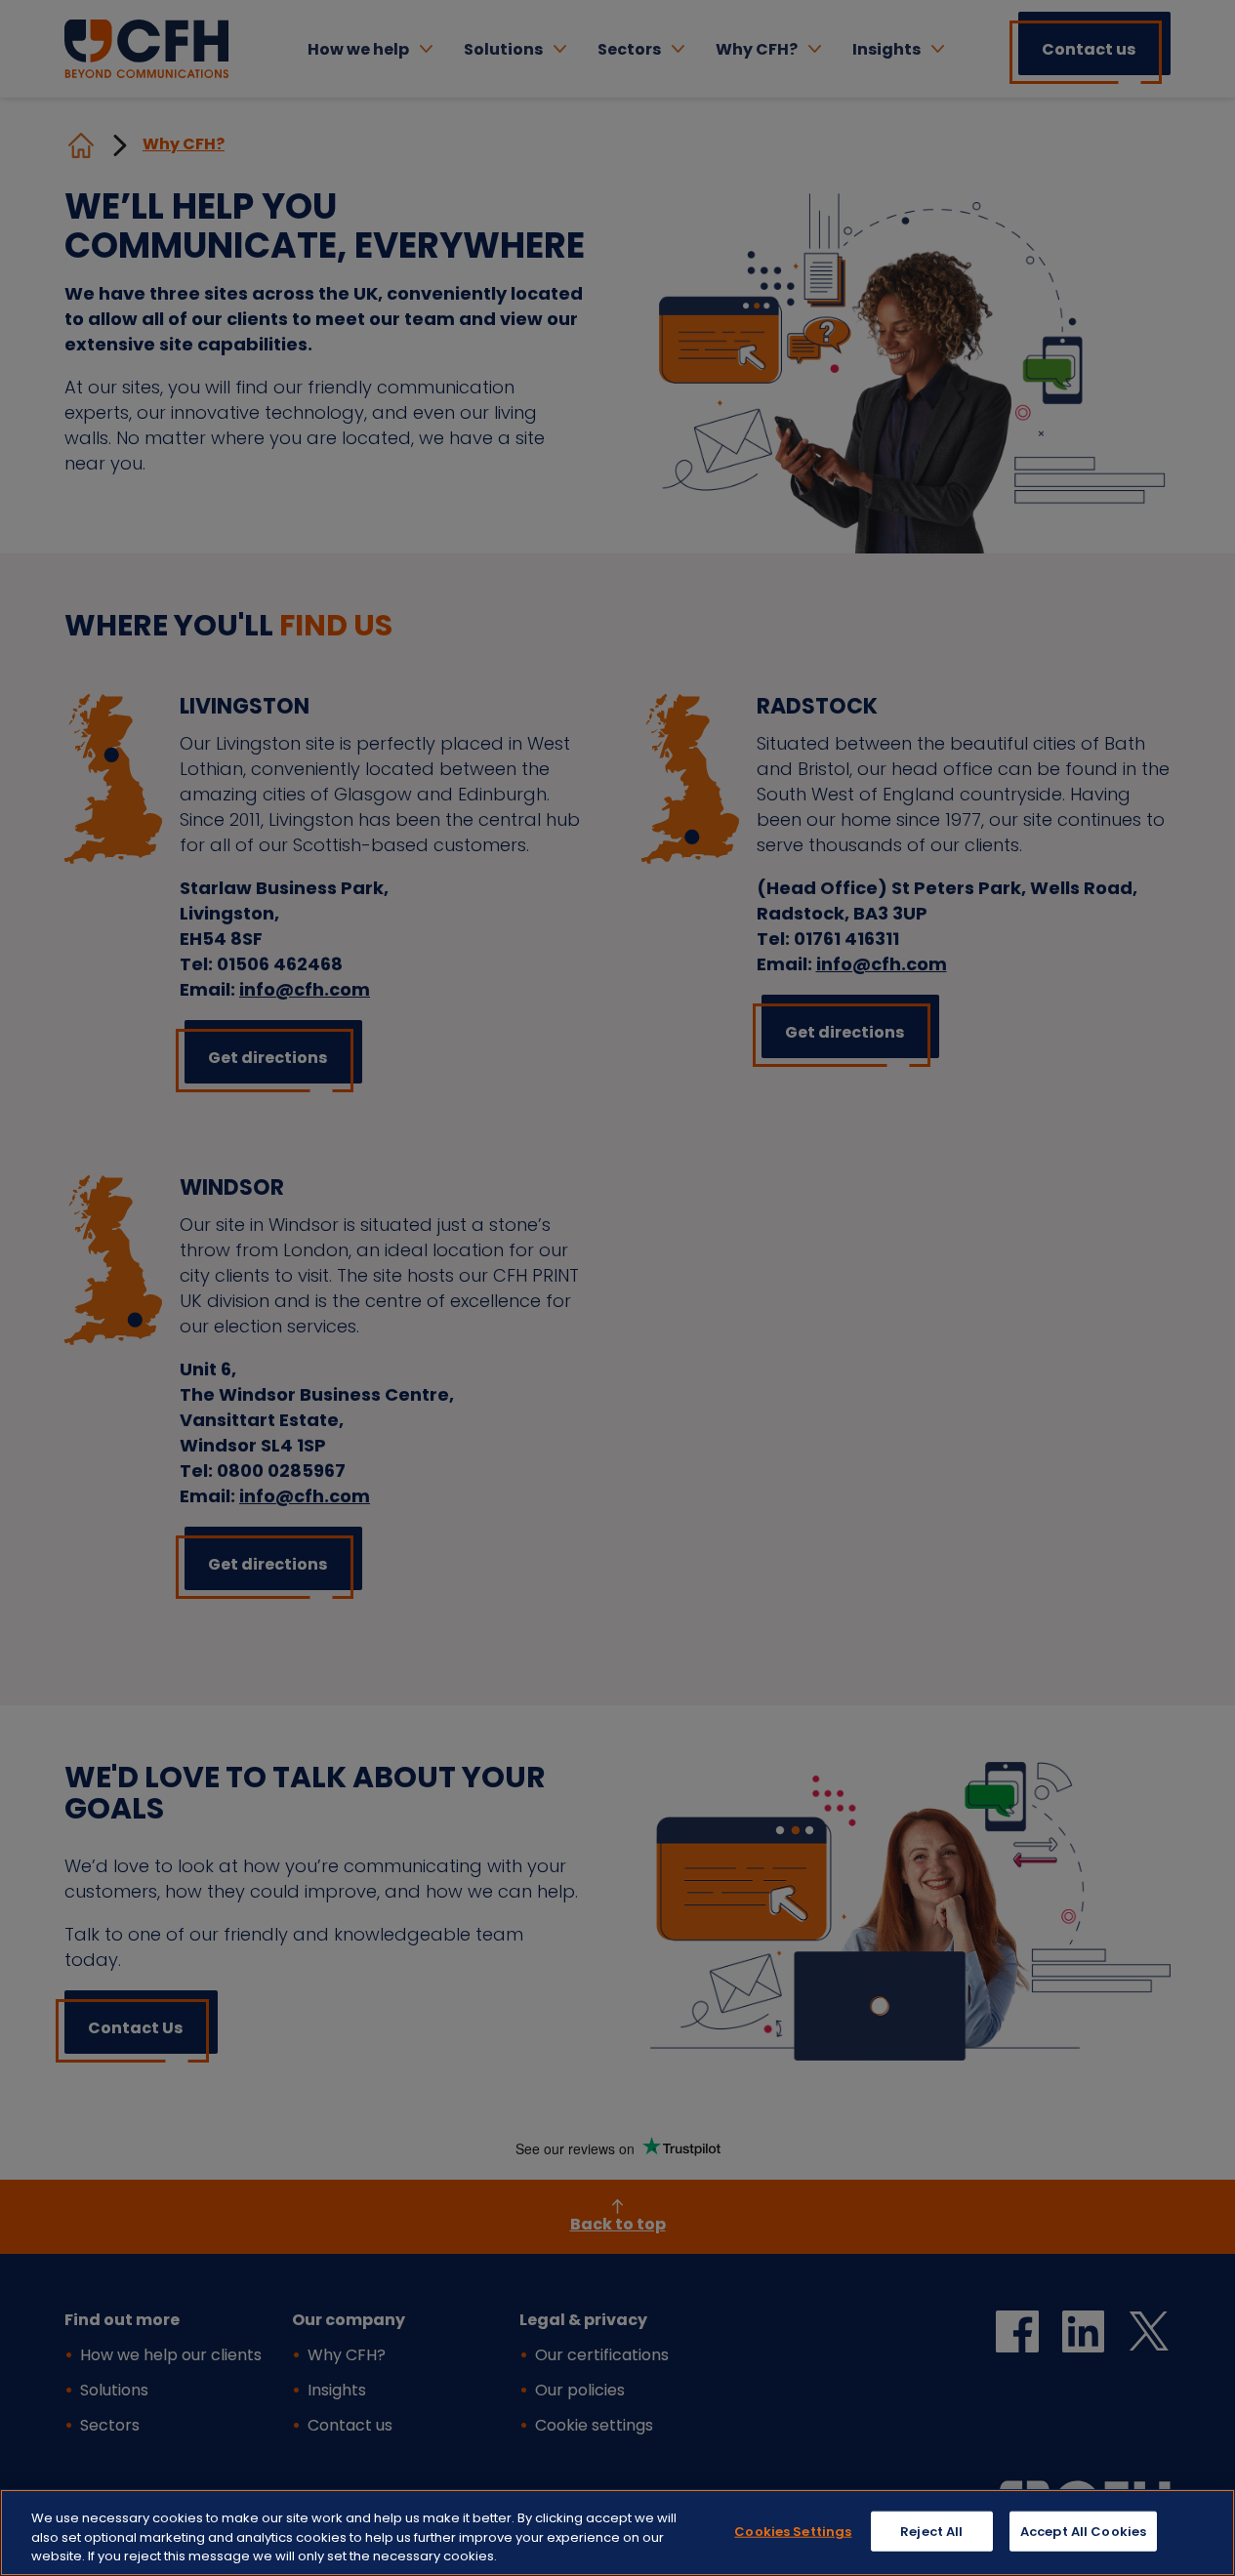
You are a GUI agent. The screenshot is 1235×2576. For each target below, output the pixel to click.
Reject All (931, 2531)
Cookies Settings (793, 2531)
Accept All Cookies (1083, 2531)
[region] (617, 2533)
